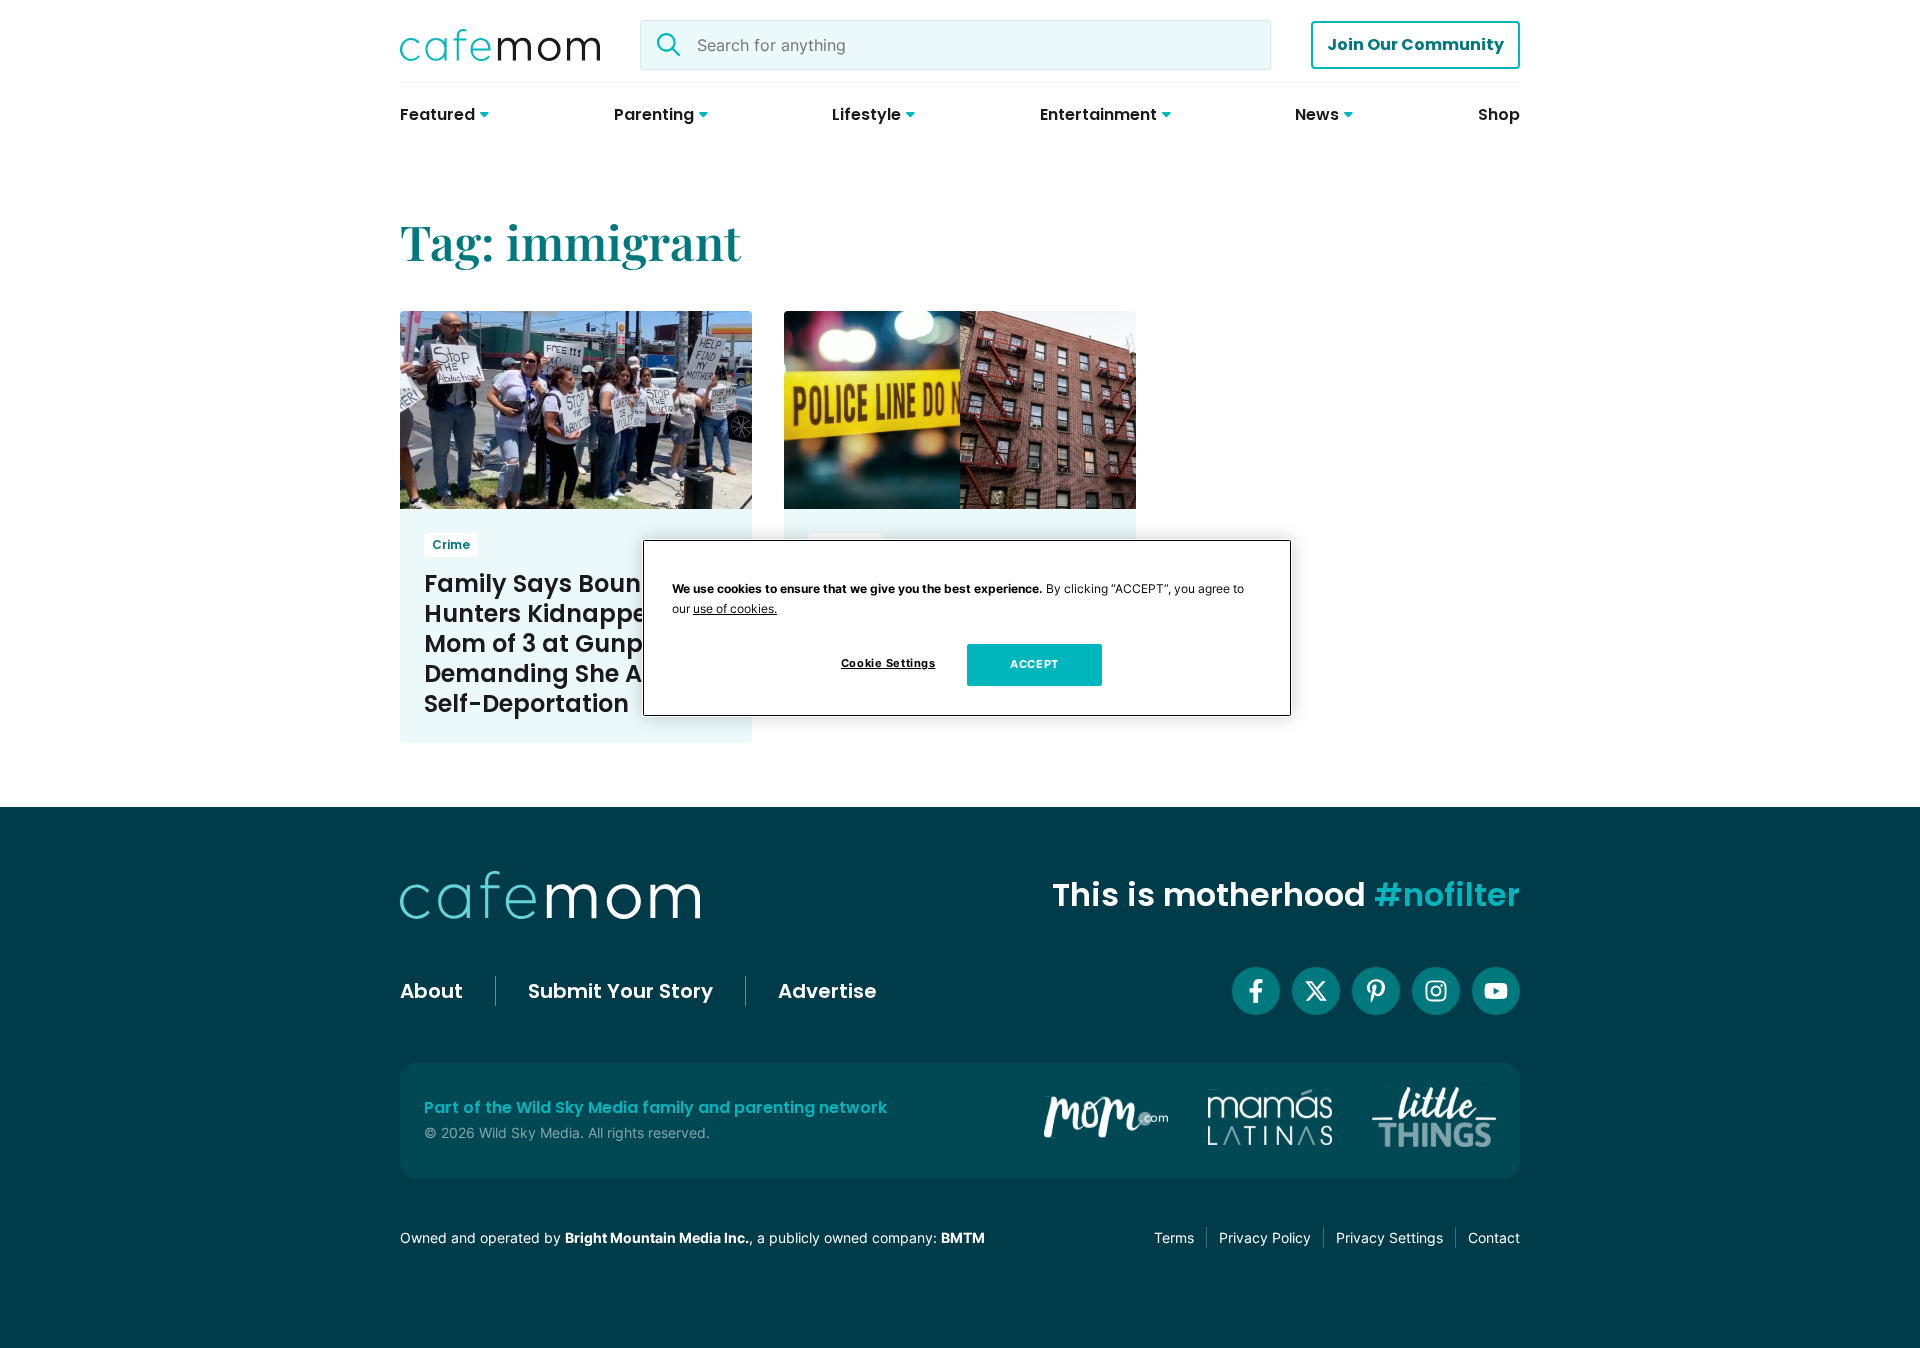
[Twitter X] (1316, 991)
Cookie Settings (888, 663)
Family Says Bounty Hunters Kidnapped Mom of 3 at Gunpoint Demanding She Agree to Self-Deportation (576, 643)
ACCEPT (1034, 664)
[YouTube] (1496, 991)
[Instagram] (1436, 991)
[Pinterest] (1376, 991)
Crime (451, 544)
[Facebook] (1256, 991)
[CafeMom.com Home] (500, 45)
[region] (967, 628)
